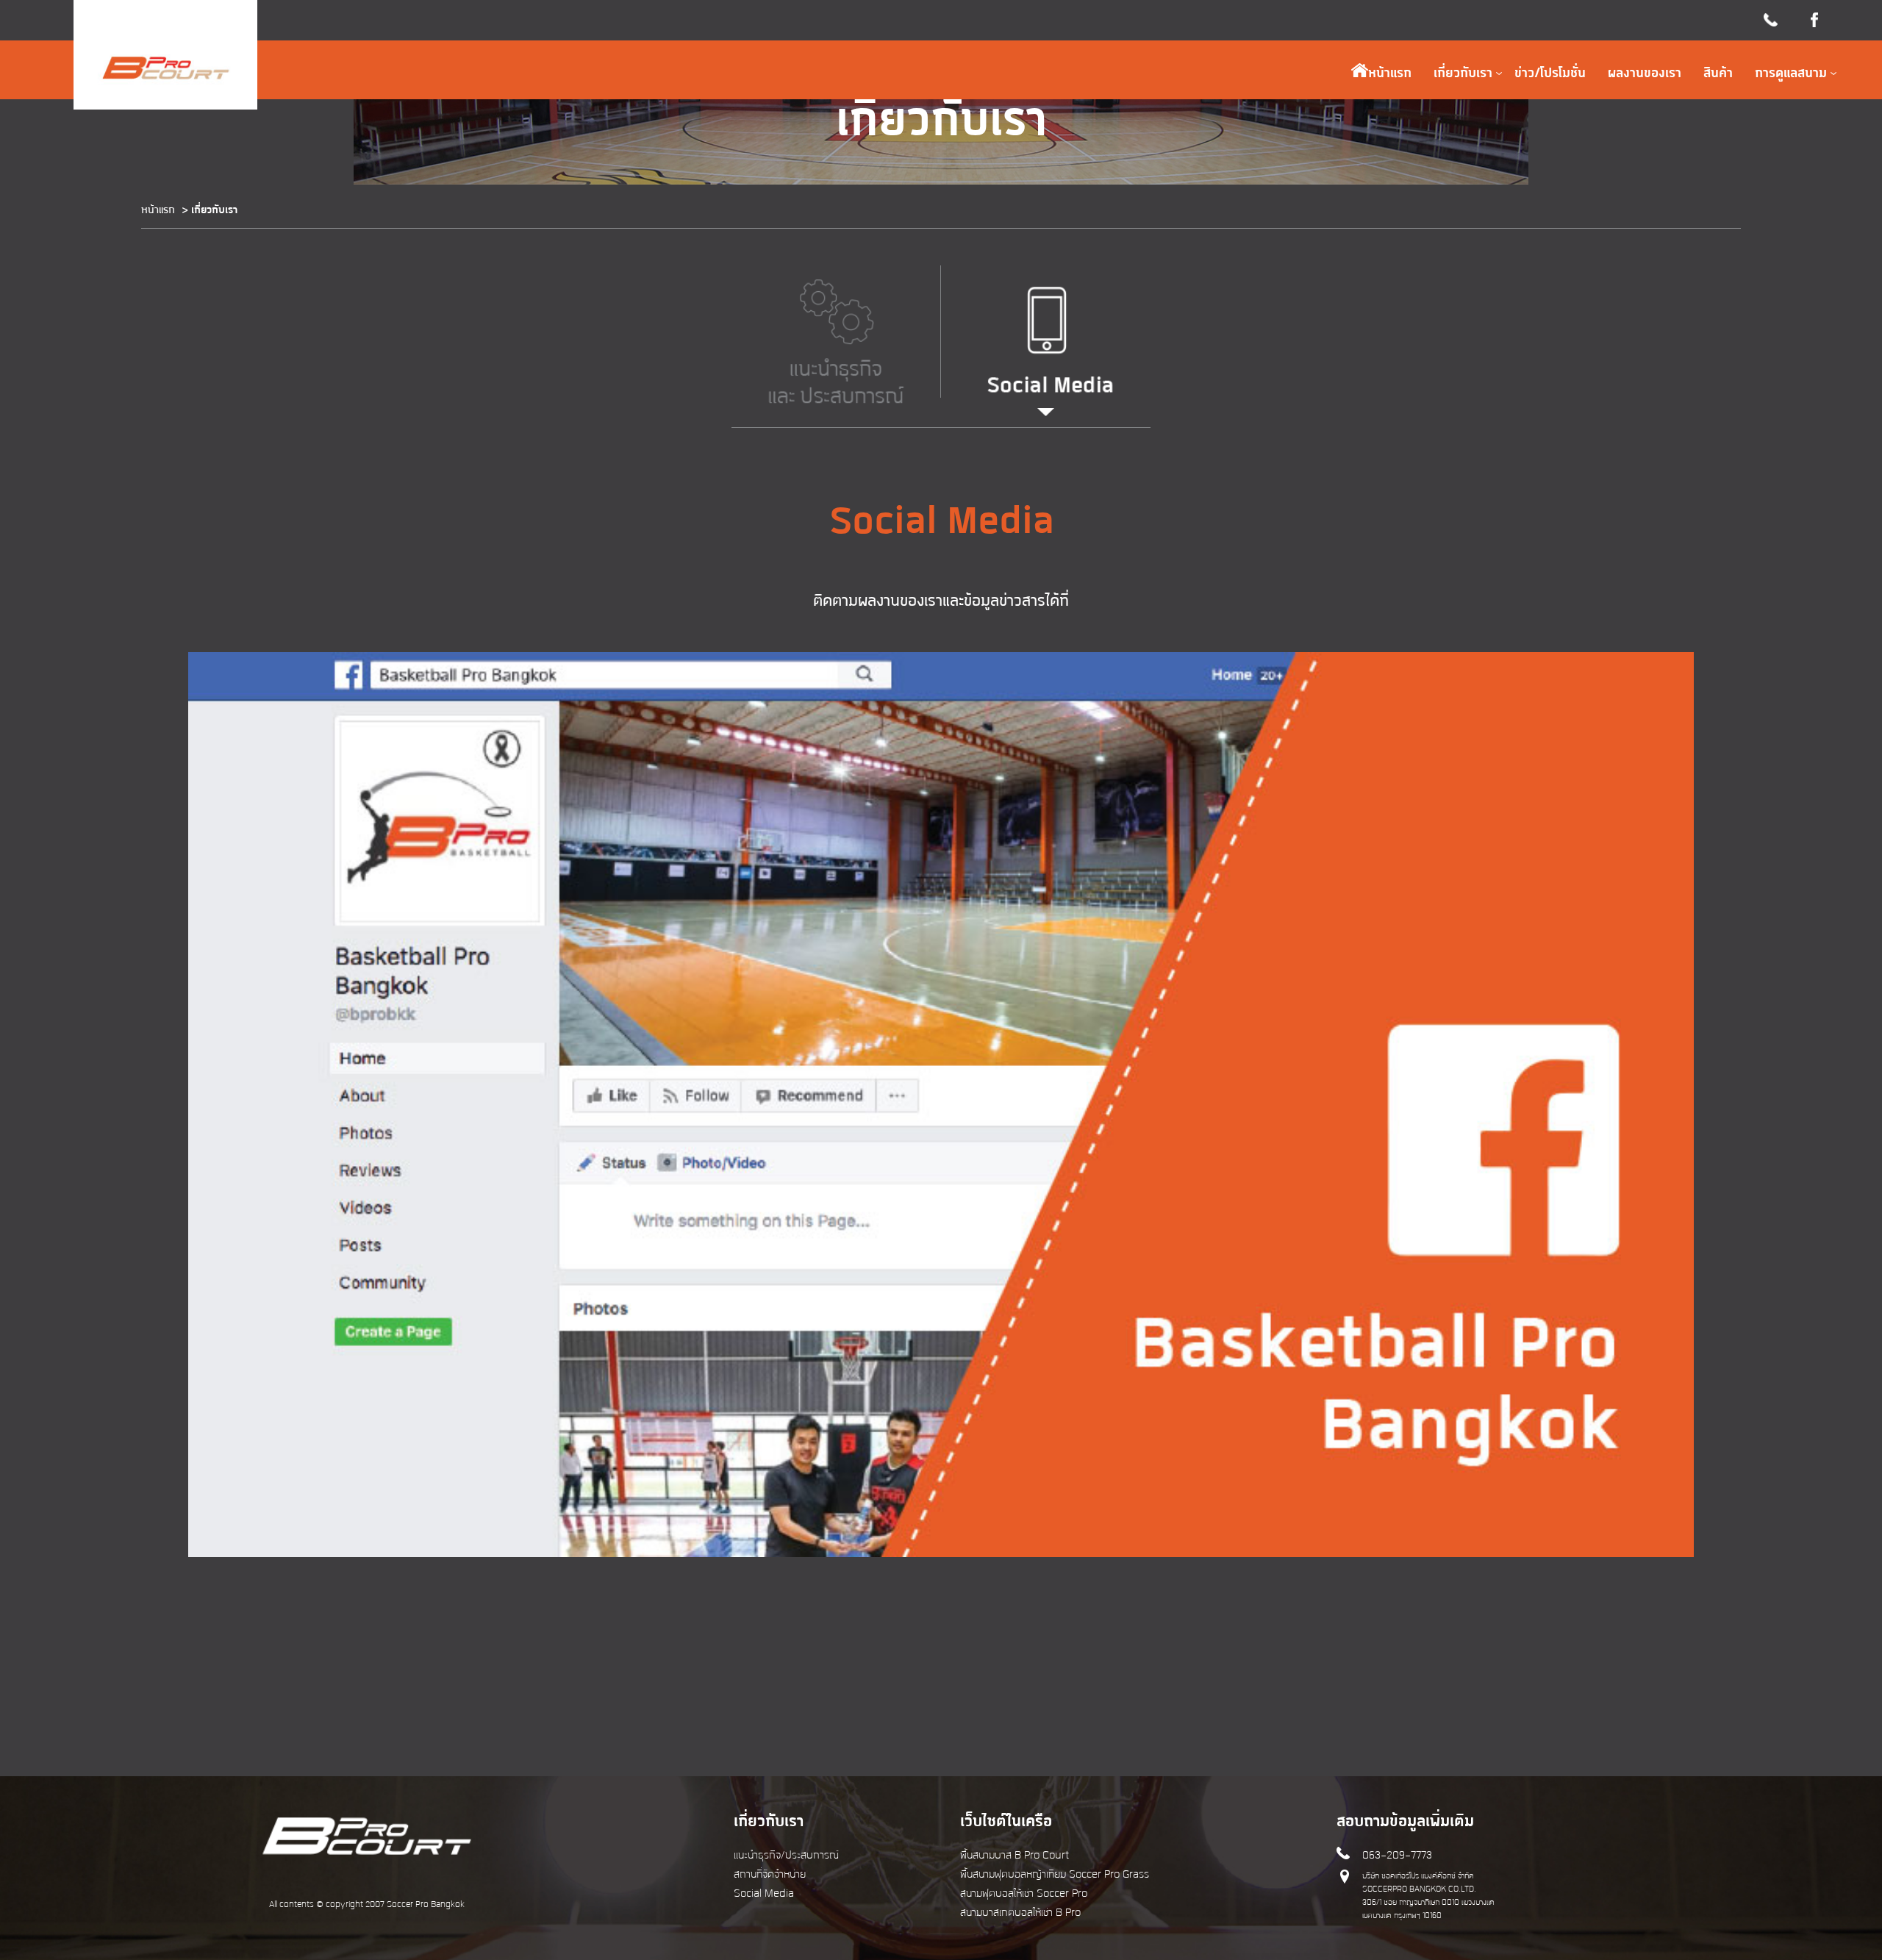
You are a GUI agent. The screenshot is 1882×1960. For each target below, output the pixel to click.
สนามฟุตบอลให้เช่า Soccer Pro (1024, 1894)
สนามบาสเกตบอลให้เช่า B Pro (1020, 1913)
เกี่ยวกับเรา (1463, 74)
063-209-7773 (1397, 1856)
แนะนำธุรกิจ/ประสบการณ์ (786, 1856)
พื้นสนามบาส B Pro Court (1015, 1856)
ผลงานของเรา (1645, 74)
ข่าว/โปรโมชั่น (1550, 74)
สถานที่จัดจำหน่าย (770, 1875)
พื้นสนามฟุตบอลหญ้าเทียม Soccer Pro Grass (1055, 1875)
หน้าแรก (1390, 74)
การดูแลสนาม (1791, 74)
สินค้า (1718, 74)
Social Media (764, 1894)
